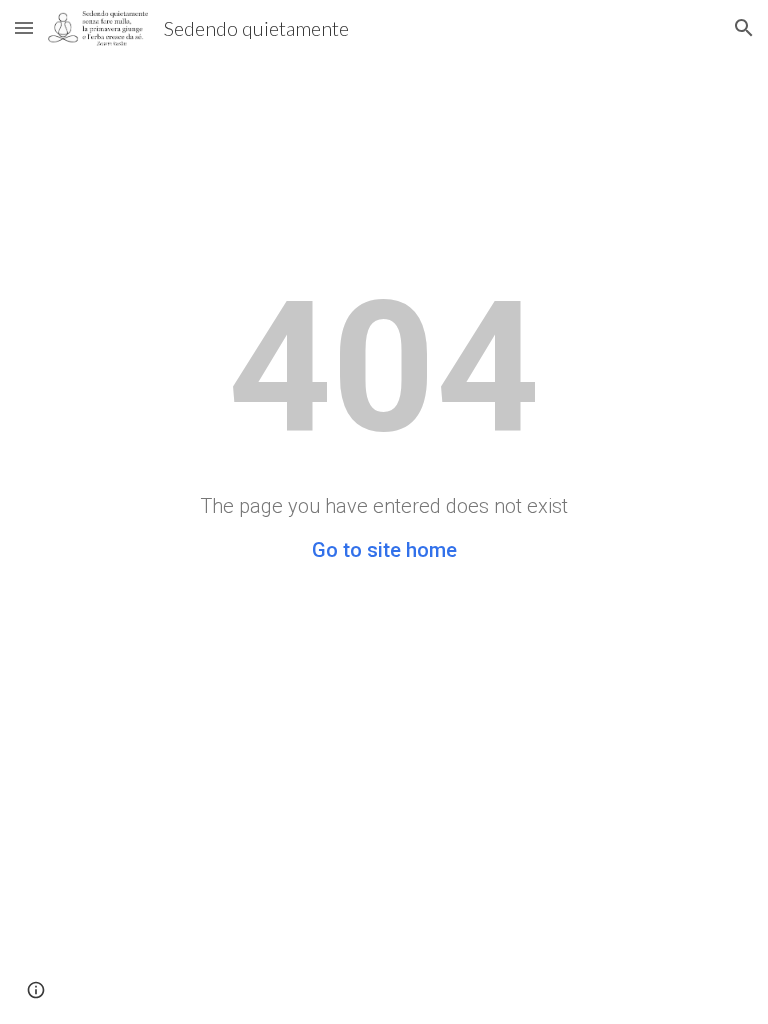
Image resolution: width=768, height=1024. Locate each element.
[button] (24, 27)
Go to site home (384, 550)
